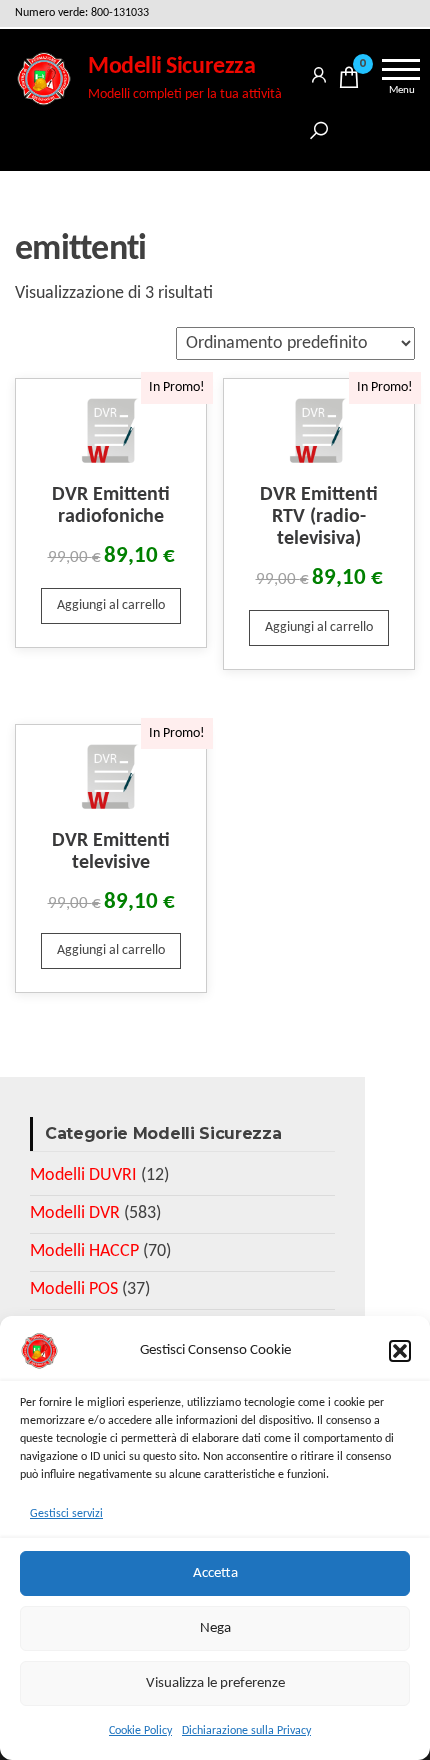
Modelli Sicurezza (171, 67)
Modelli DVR (75, 1213)
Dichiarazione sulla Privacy (246, 1731)
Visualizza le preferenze (215, 1683)
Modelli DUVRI (83, 1175)
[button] (400, 1351)
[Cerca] (319, 127)
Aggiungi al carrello (111, 605)
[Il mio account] (319, 71)
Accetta (215, 1573)
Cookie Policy (140, 1731)
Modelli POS (74, 1289)
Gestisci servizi (66, 1514)
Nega (215, 1628)
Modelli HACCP (84, 1251)
